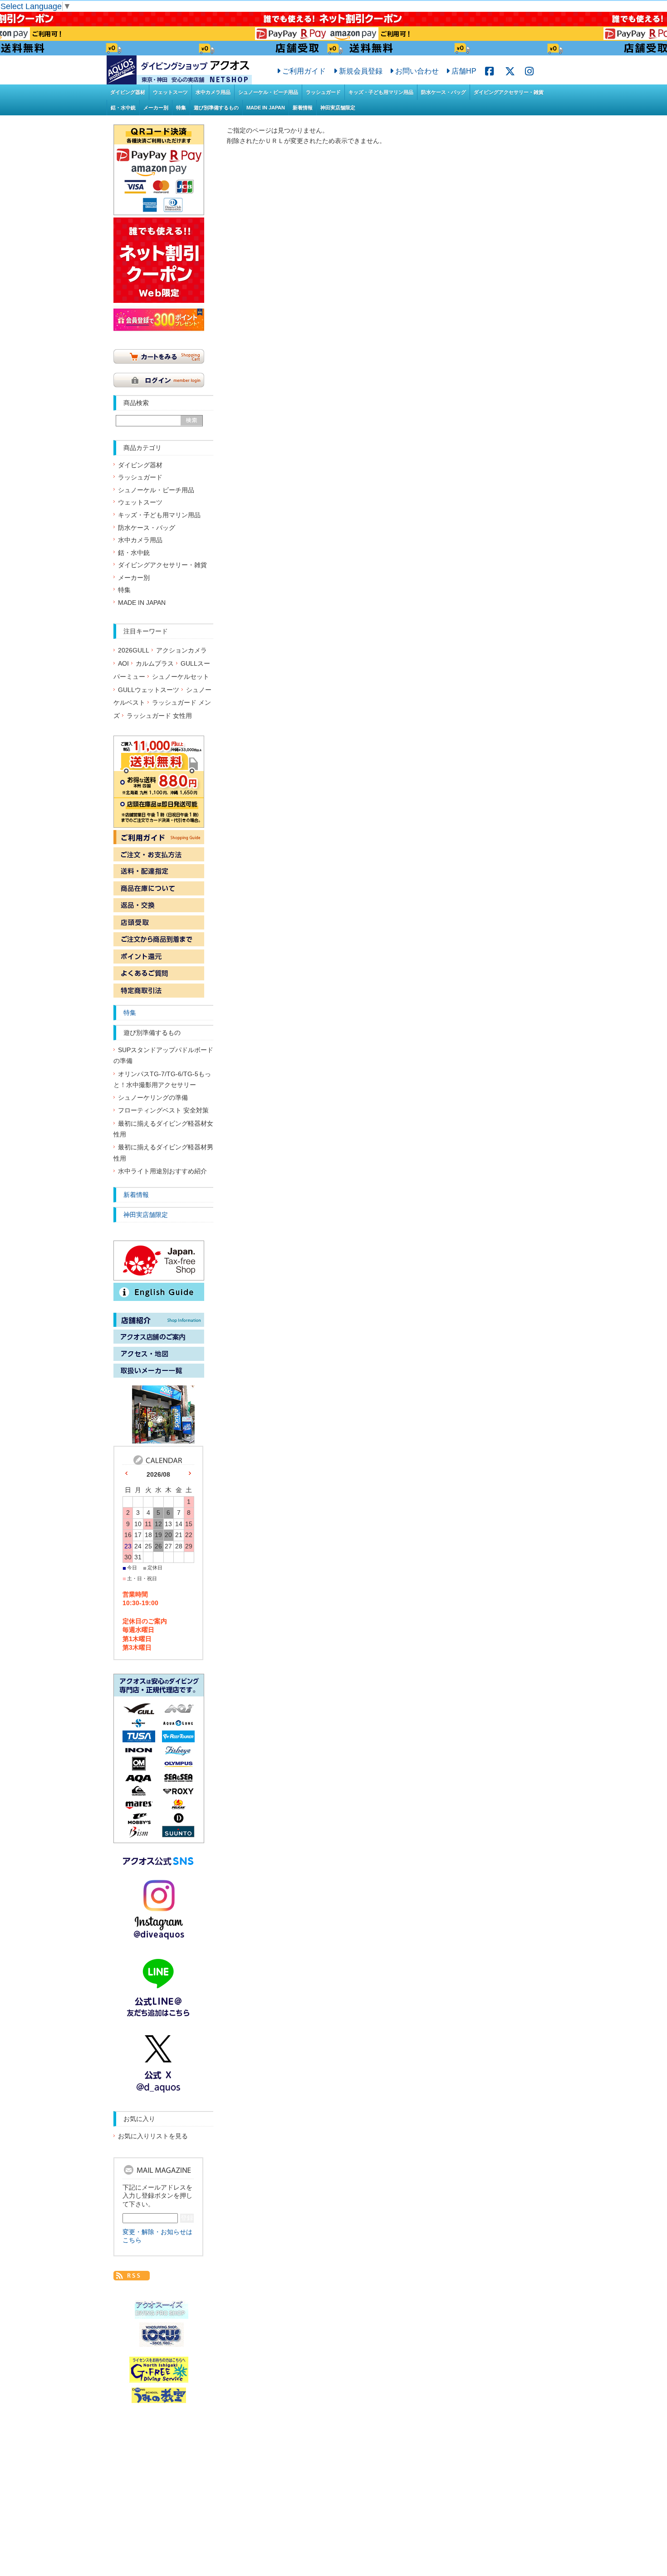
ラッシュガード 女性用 (159, 716)
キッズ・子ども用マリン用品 (381, 92)
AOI (123, 664)
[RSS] (132, 2275)
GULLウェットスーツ (149, 690)
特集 (181, 108)
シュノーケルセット (181, 677)
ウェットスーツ (170, 92)
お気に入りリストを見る (153, 2136)
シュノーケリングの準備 (153, 1098)
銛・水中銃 (123, 108)
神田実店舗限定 (338, 108)
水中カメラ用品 (213, 92)
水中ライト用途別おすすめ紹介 (162, 1171)
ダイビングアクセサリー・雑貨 (509, 92)
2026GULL (134, 650)
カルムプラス (155, 664)
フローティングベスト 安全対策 (163, 1110)
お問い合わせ (417, 71)
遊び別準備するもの (216, 108)
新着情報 (303, 108)
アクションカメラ (181, 650)
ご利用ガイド (304, 71)
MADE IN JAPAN (266, 108)
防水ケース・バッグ (444, 92)
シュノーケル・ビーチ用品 (268, 92)
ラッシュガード (323, 92)
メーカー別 (156, 108)
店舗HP (464, 71)
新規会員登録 (361, 71)
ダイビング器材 (128, 92)
